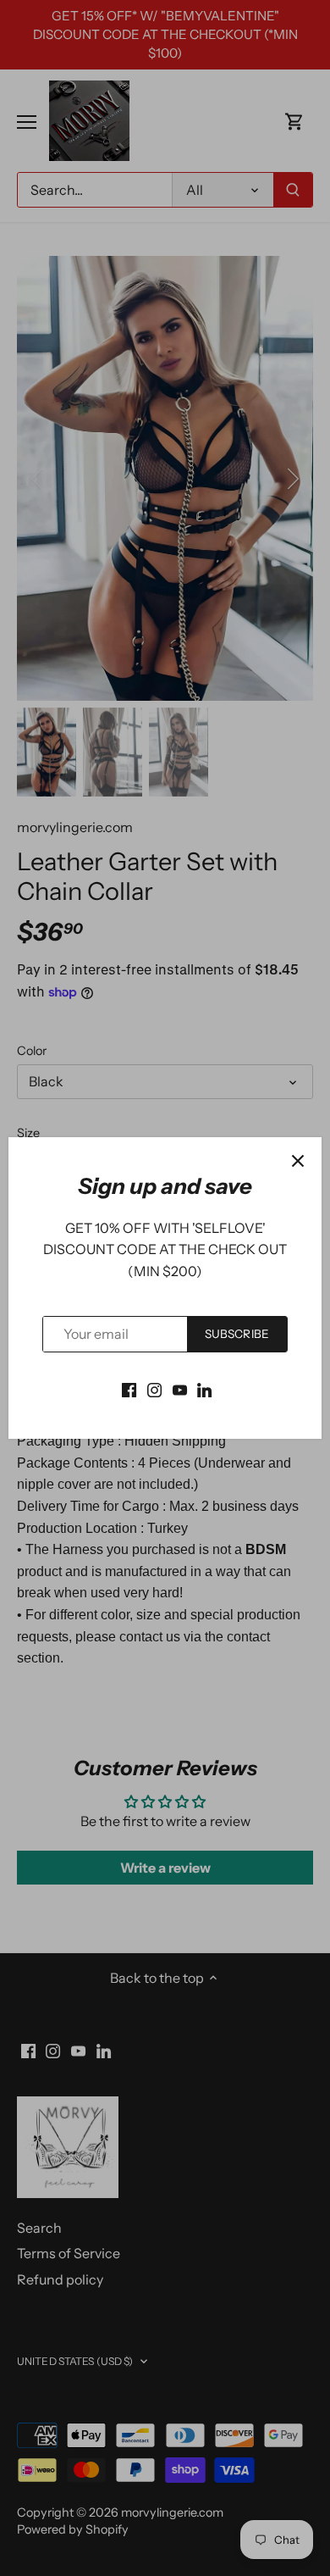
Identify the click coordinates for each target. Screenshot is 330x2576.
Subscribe (237, 1334)
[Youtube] (180, 1389)
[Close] (298, 1161)
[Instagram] (154, 1389)
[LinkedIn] (204, 1389)
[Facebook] (129, 1389)
